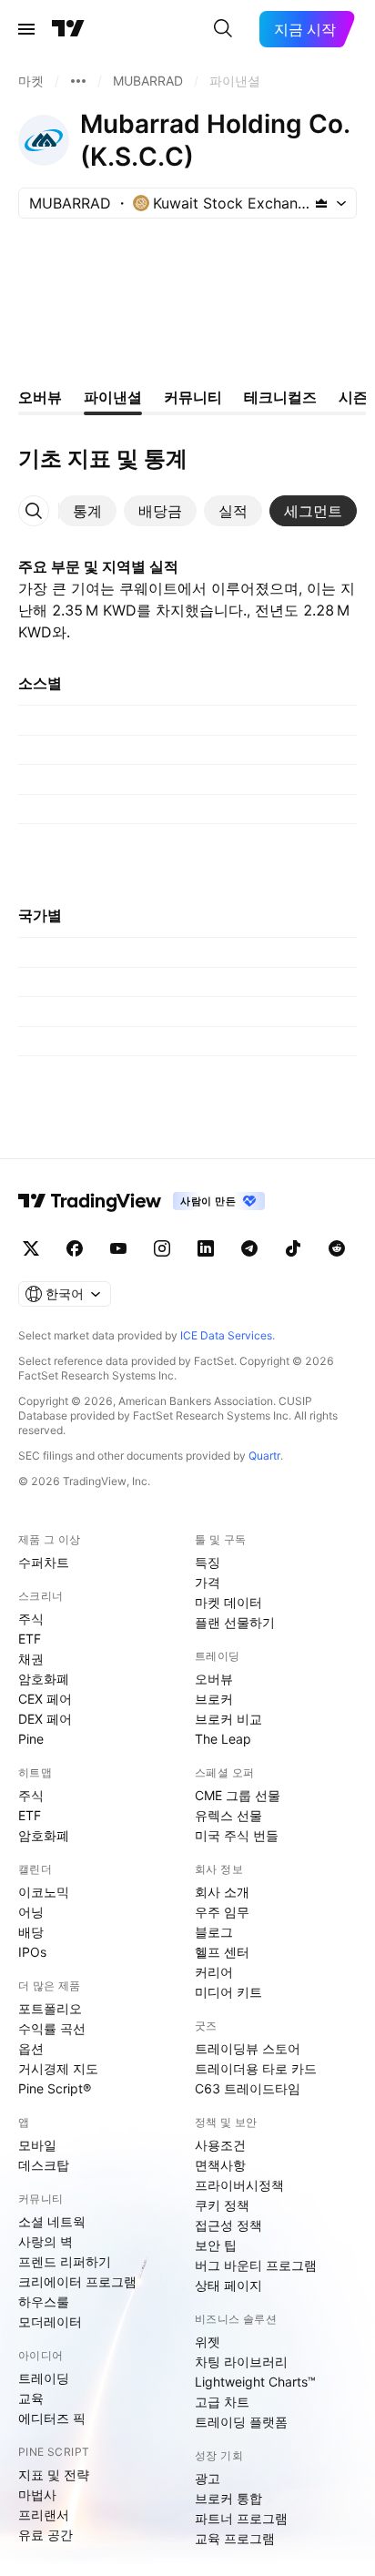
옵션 (31, 2048)
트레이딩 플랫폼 (241, 2422)
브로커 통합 (228, 2498)
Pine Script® (55, 2088)
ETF (30, 1639)
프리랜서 (44, 2515)
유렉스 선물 (228, 1815)
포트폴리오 (50, 2008)
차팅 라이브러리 (241, 2362)
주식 (31, 1619)
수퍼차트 (44, 1562)
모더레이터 (50, 2321)
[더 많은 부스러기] (78, 81)
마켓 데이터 (228, 1602)
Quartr (264, 1456)
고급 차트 (222, 2402)
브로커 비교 (228, 1719)
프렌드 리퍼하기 (65, 2261)
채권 (31, 1659)
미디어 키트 (228, 1992)
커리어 (214, 1972)
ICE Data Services (226, 1335)
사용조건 (220, 2145)
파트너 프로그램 (241, 2518)
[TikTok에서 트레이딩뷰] (293, 1248)
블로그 (214, 1932)
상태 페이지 (228, 2285)
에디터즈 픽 (52, 2418)
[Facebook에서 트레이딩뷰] (75, 1248)
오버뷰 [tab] (40, 397)
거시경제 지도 (58, 2068)
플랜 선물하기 (235, 1622)
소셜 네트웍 (52, 2221)
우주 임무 (222, 1912)
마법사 (37, 2495)
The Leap (223, 1739)
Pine (31, 1739)
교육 (31, 2398)
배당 (31, 1932)
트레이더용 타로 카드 (256, 2068)
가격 (208, 1582)
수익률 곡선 (52, 2028)
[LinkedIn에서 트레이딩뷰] (206, 1248)
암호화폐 (44, 1679)
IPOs (32, 1952)
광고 (208, 2478)
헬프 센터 (222, 1952)
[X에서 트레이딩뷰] (31, 1248)
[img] (321, 203)
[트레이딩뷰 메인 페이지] (68, 29)
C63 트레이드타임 (248, 2088)
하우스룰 (44, 2301)
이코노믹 (44, 1892)
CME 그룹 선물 (238, 1795)
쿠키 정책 (222, 2205)
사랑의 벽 (46, 2241)
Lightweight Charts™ (255, 2382)
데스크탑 (44, 2165)
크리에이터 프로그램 (77, 2281)
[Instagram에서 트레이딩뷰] (162, 1248)
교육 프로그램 (235, 2538)
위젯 (208, 2342)
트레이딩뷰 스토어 (248, 2048)
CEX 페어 (45, 1699)
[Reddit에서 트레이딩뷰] (337, 1248)
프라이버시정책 (239, 2185)
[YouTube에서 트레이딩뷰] (118, 1248)
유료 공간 (46, 2535)
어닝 (31, 1912)
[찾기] (223, 29)
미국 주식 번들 (237, 1835)
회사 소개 (222, 1892)
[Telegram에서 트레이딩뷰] (249, 1248)
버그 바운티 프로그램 (256, 2265)
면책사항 (220, 2165)
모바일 (37, 2145)
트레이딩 (44, 2378)
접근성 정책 (228, 2225)
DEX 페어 (45, 1719)
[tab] (87, 511)
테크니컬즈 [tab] (280, 397)
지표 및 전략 (54, 2474)
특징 (208, 1562)
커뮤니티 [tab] (193, 397)
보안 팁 (216, 2245)
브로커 (214, 1699)
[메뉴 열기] (26, 29)
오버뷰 (214, 1679)
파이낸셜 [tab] (113, 397)
